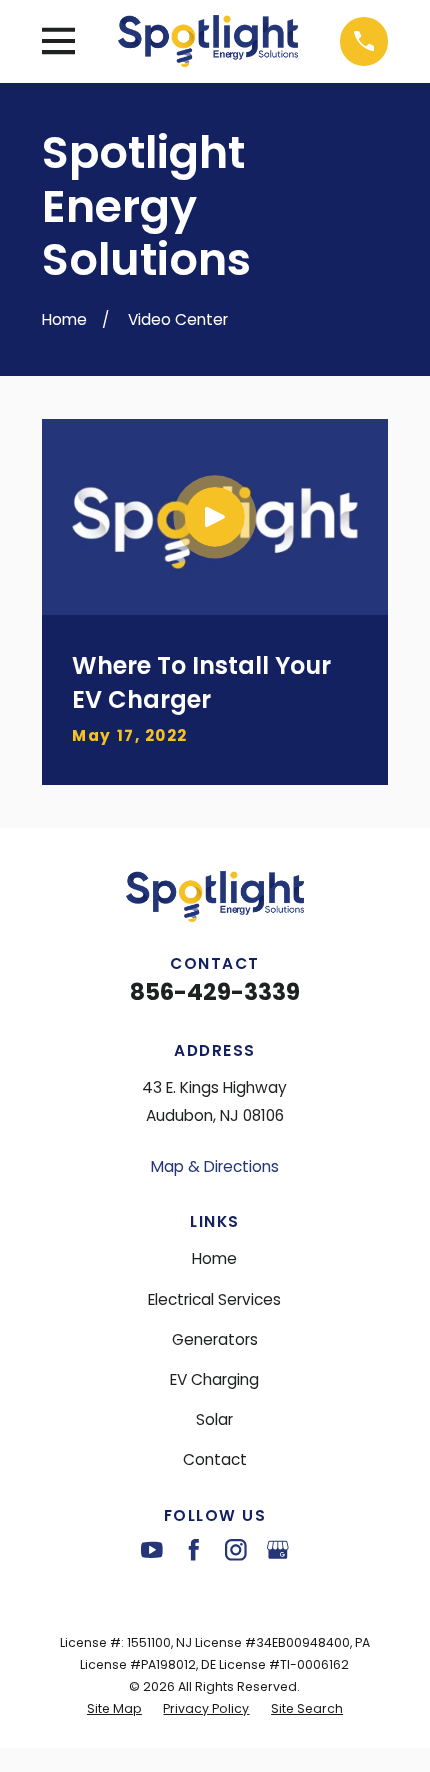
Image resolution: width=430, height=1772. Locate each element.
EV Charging (214, 1379)
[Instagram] (236, 1550)
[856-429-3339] (364, 41)
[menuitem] (114, 1709)
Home (214, 1258)
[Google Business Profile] (278, 1550)
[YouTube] (152, 1550)
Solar (214, 1419)
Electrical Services (214, 1299)
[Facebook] (194, 1550)
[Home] (208, 41)
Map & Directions (215, 1166)
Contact (215, 1459)
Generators (215, 1339)
